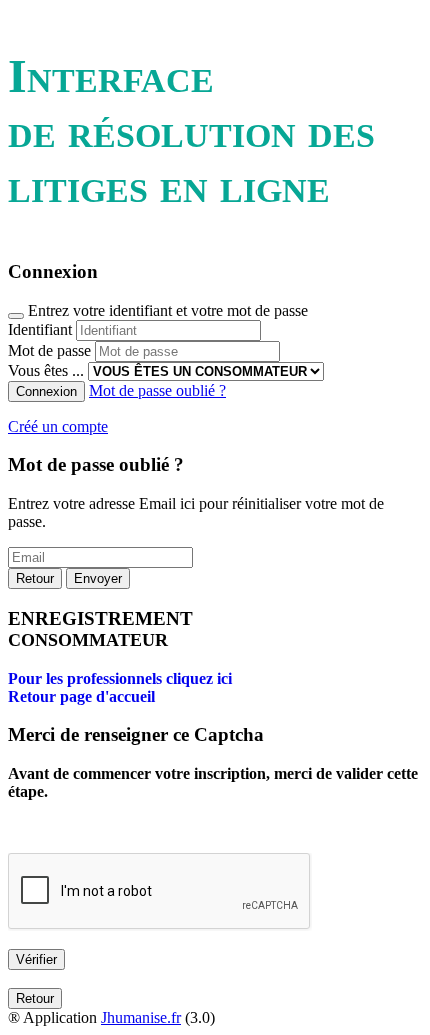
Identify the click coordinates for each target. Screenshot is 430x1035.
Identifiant (40, 329)
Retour (35, 578)
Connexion (46, 391)
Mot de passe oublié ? (157, 390)
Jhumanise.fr (141, 1017)
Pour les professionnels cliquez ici (120, 678)
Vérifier (36, 959)
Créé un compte (58, 426)
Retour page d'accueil (81, 696)
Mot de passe (49, 350)
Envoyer (98, 578)
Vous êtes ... (46, 370)
